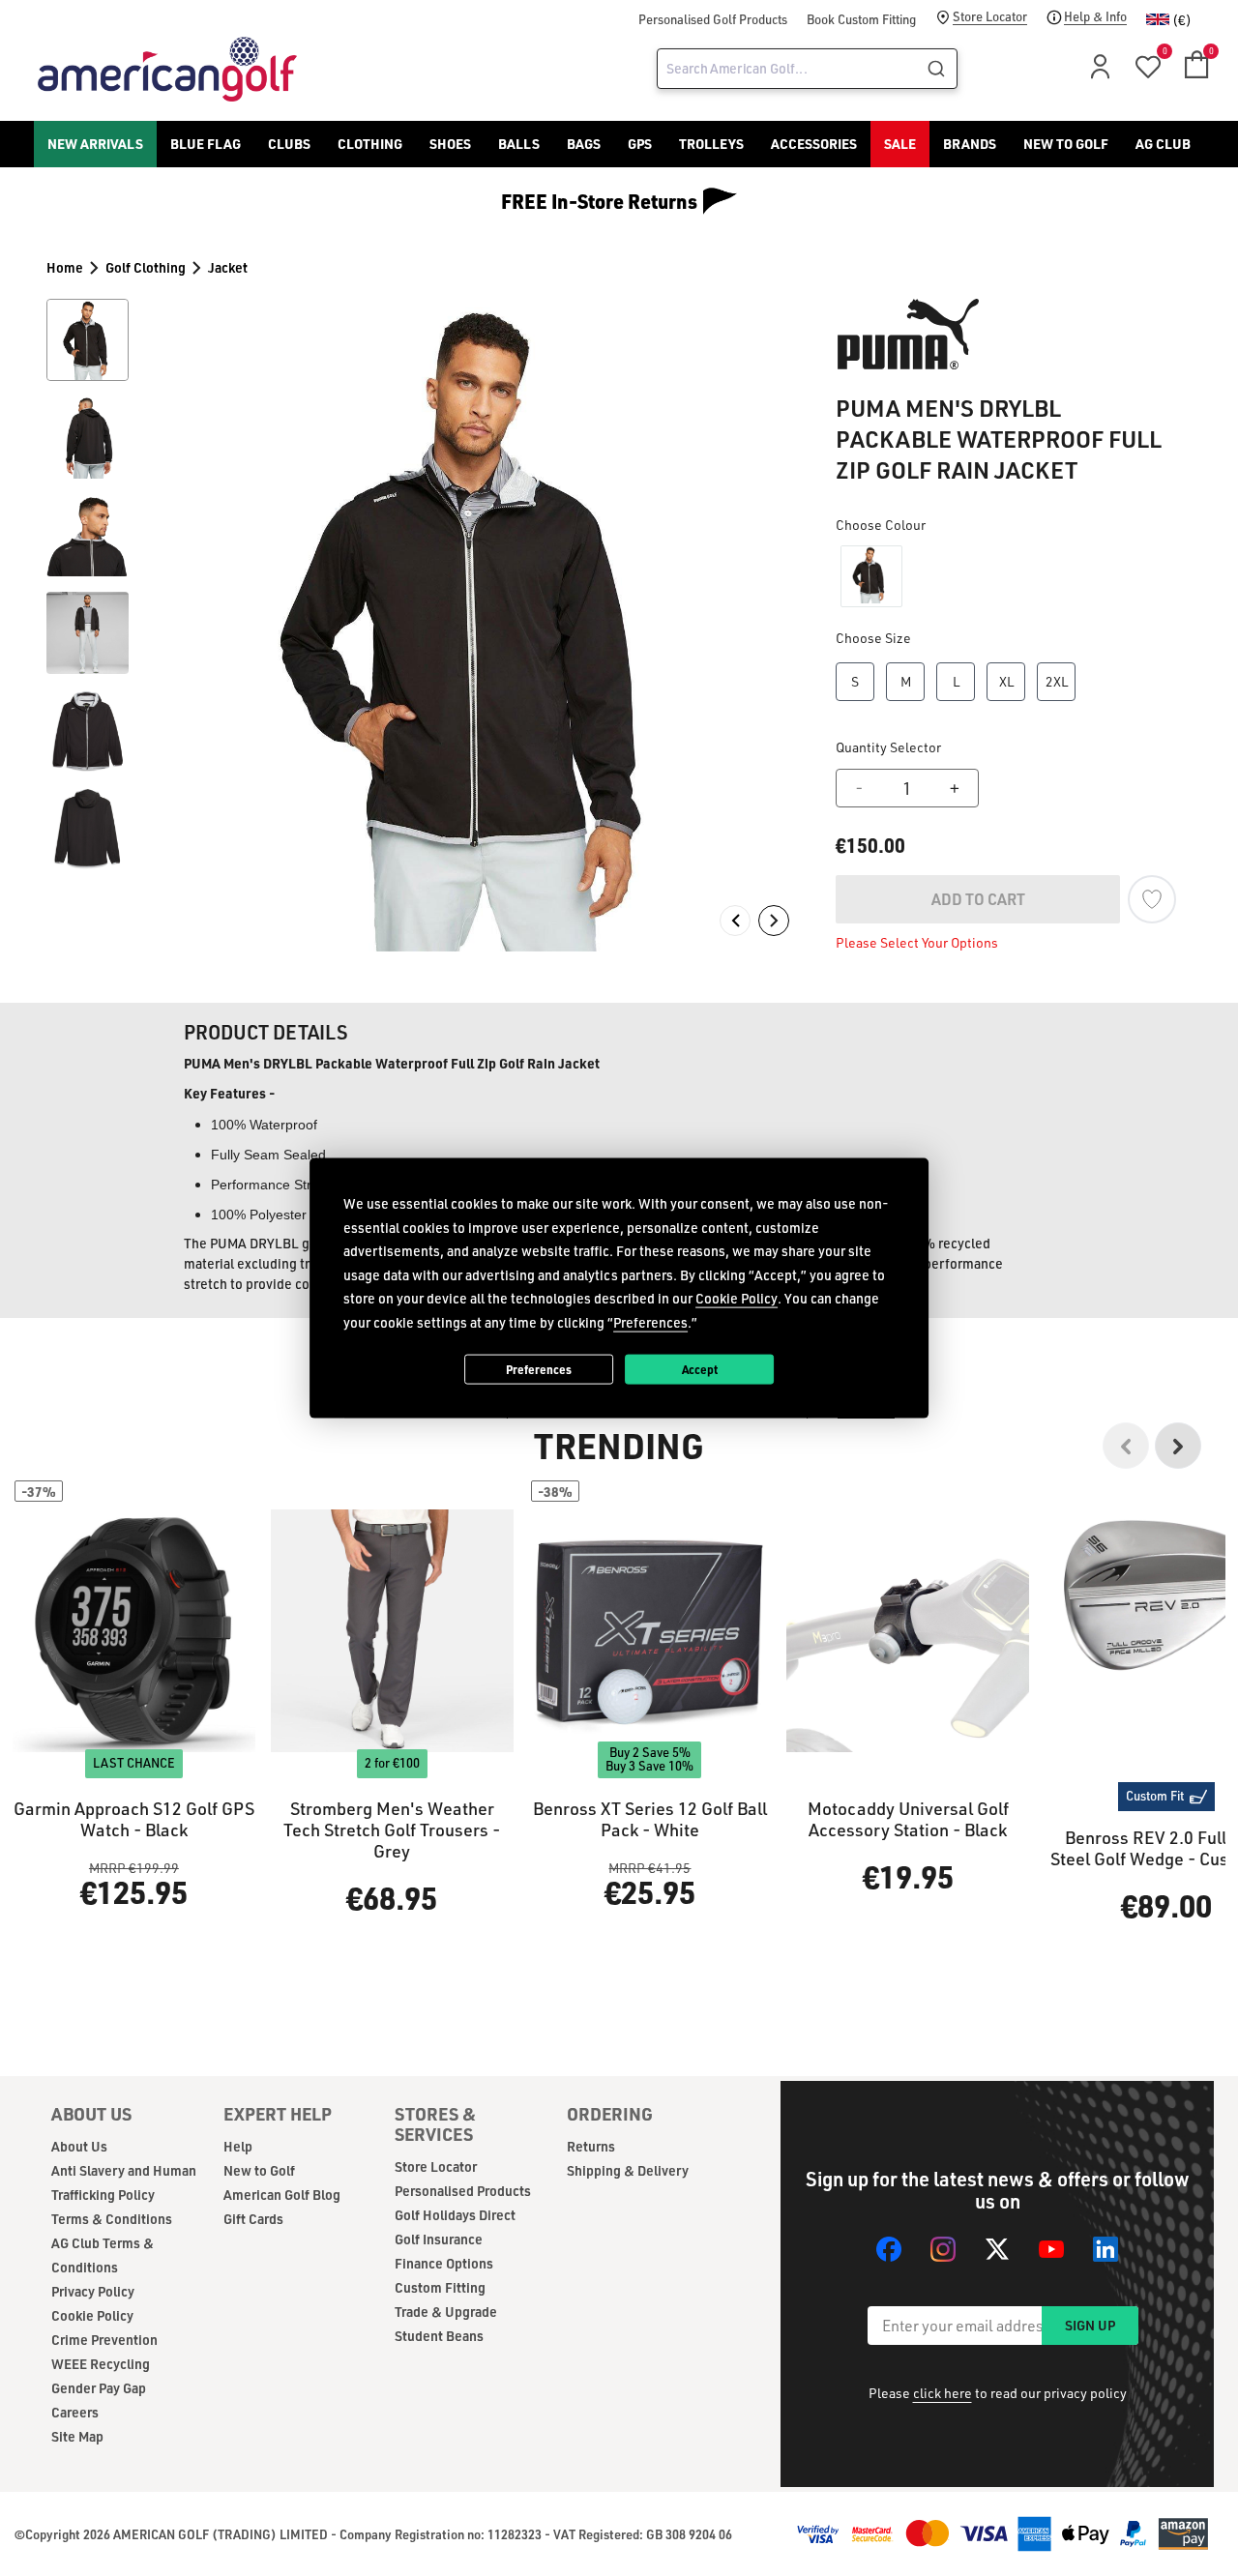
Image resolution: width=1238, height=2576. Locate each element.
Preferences (539, 1368)
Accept (700, 1368)
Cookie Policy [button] (737, 1298)
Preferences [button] (650, 1321)
